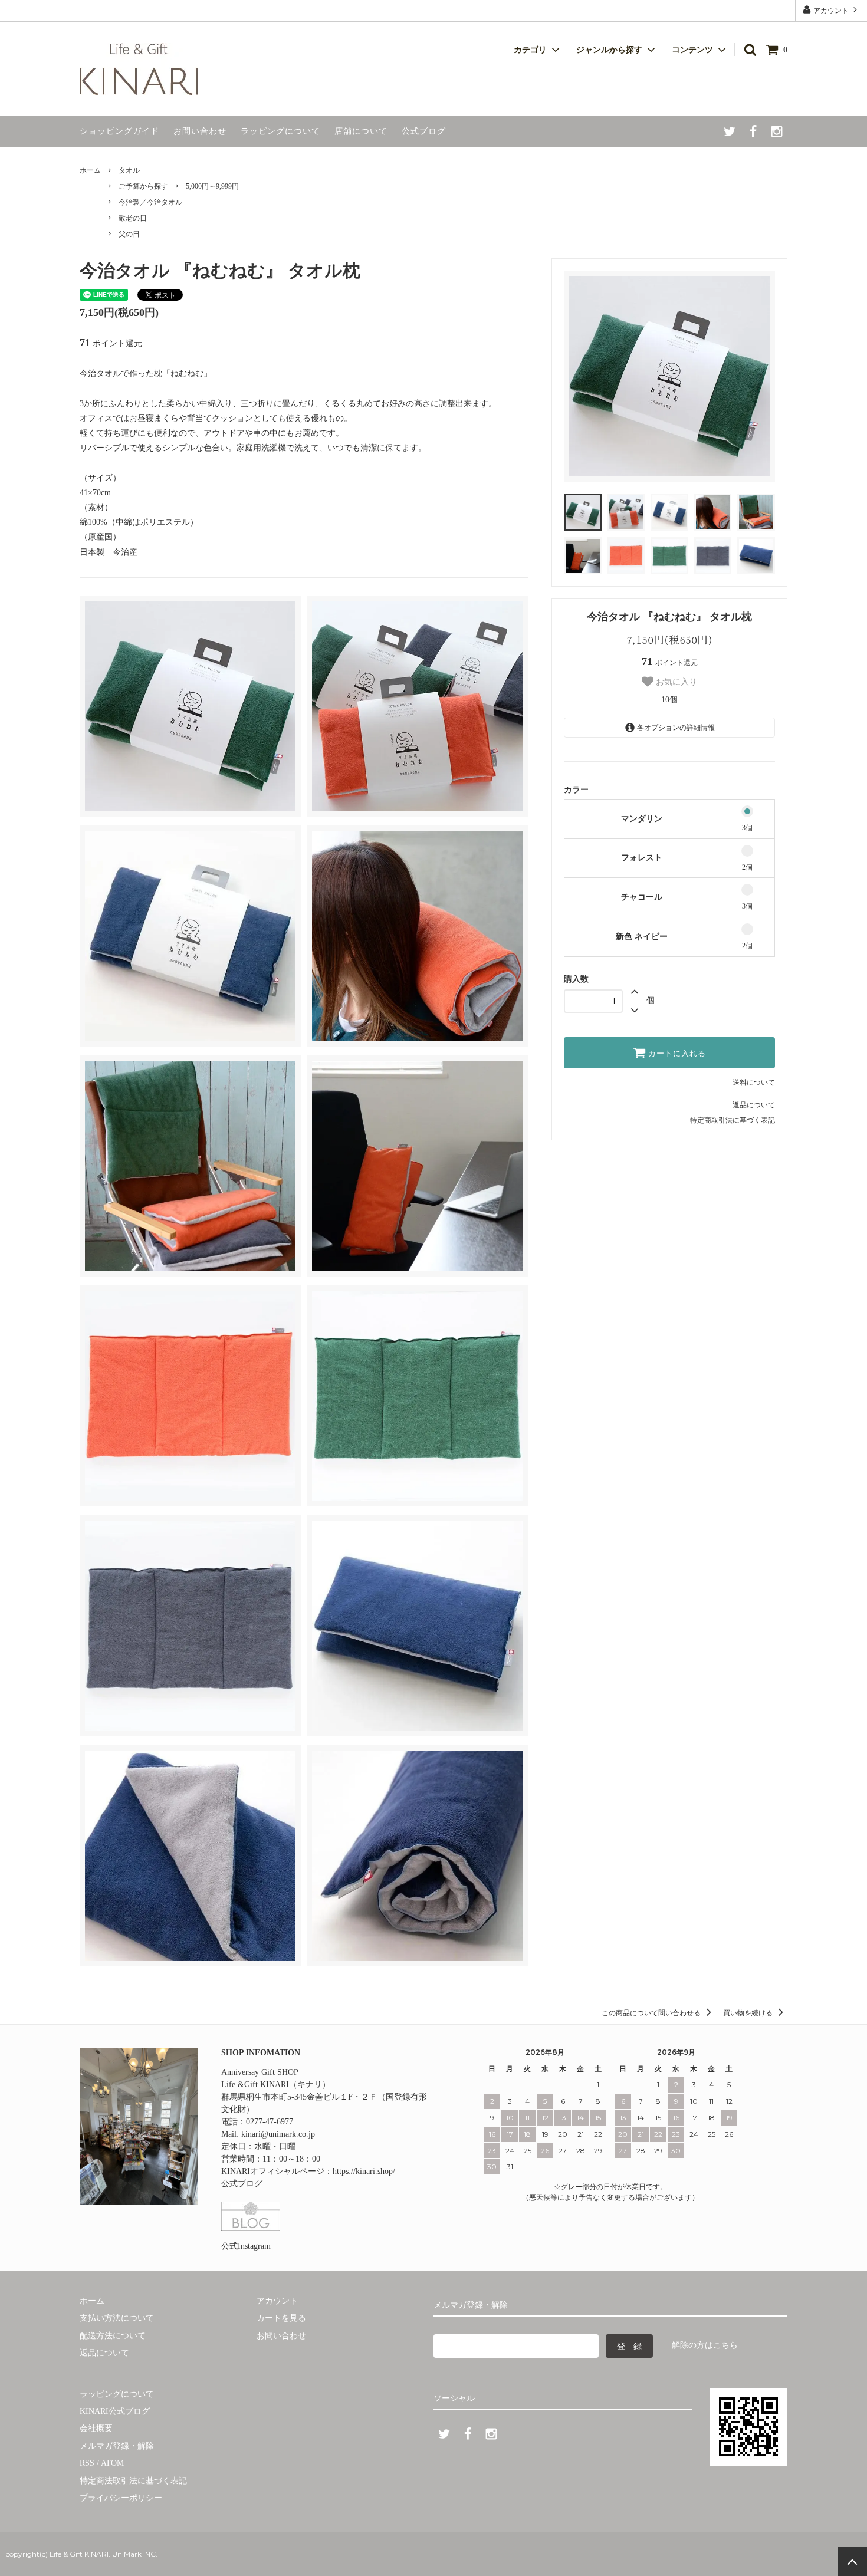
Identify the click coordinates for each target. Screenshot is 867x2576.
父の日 (129, 234)
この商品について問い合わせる (652, 2013)
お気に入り (675, 682)
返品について (754, 1105)
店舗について (361, 131)
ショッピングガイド (119, 131)
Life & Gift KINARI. (79, 2554)
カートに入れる (676, 1053)
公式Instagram (246, 2246)
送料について (754, 1083)
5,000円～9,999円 (212, 186)
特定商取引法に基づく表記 (733, 1120)
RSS (87, 2463)
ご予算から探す (143, 186)
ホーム (90, 170)
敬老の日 (133, 218)
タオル (129, 170)
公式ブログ (424, 131)
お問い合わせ (200, 131)
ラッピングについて (280, 131)
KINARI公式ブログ (115, 2411)
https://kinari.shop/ (364, 2171)
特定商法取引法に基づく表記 (133, 2481)
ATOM (112, 2463)
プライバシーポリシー (121, 2498)
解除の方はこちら (705, 2345)
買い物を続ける (749, 2013)
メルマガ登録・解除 (117, 2446)
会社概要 (96, 2428)
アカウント (831, 11)
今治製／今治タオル (150, 202)
